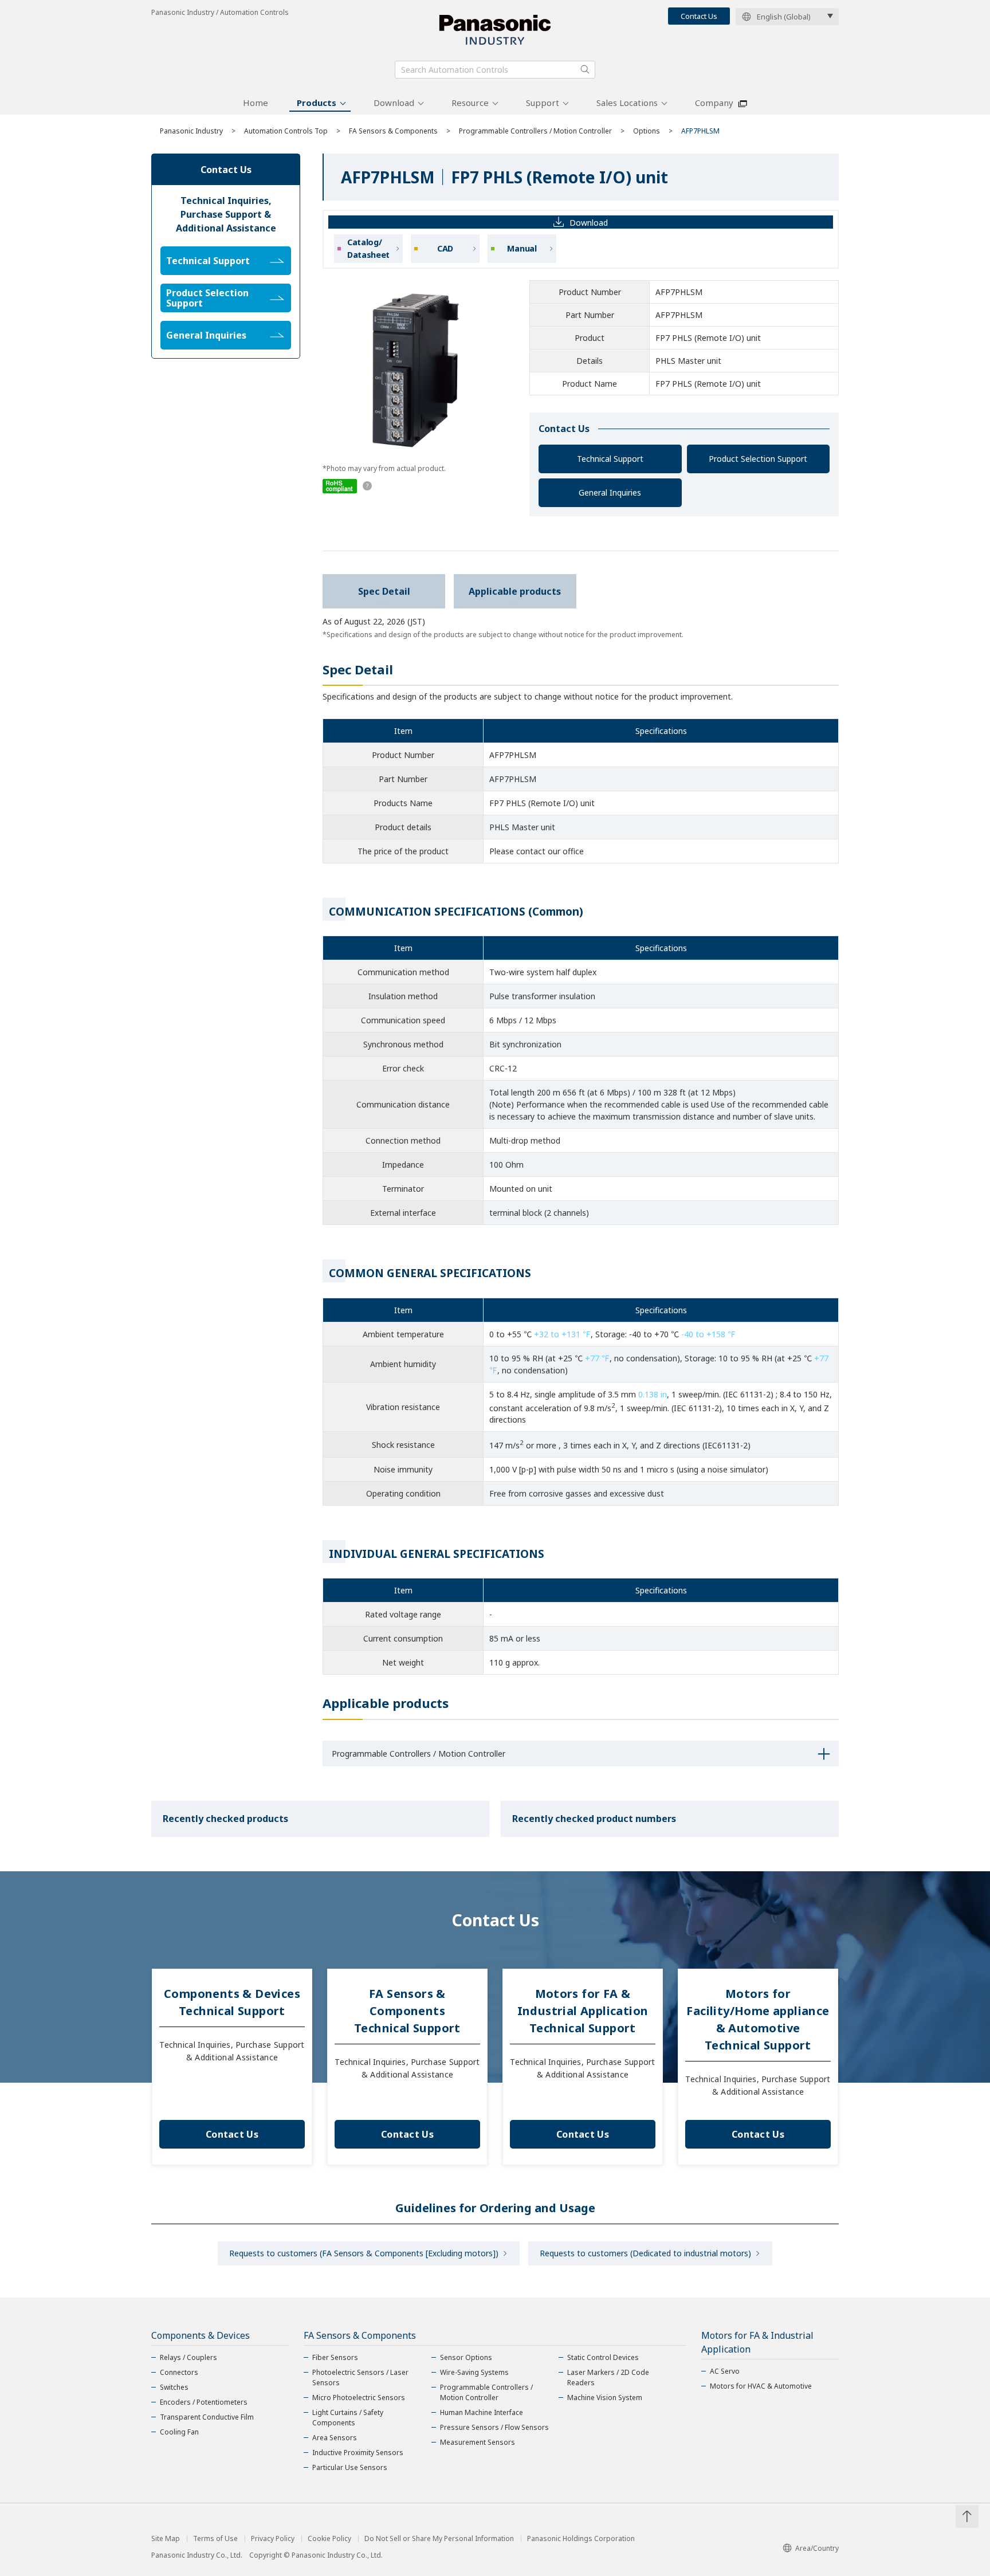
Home (256, 103)
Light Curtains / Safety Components (348, 2418)
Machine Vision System (605, 2398)
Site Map (166, 2539)
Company (714, 103)
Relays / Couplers (188, 2357)
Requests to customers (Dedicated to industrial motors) (645, 2253)
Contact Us (699, 16)
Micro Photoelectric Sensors (359, 2398)
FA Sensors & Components (393, 131)
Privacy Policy (273, 2539)
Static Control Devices (603, 2357)
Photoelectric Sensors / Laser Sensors (360, 2377)
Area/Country (817, 2548)
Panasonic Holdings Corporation (581, 2539)
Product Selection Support (758, 459)
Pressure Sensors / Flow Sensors (494, 2427)
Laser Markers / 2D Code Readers (608, 2377)
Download (394, 103)
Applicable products (515, 591)
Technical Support (610, 459)
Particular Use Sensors (350, 2467)
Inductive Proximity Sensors (358, 2453)
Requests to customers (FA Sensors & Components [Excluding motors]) (364, 2253)
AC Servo (725, 2371)
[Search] (585, 69)
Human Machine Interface (482, 2412)
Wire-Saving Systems (474, 2372)
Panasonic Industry (191, 131)
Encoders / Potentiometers (204, 2402)
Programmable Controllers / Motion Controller (535, 131)
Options (647, 131)
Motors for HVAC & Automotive (761, 2386)
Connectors (179, 2372)
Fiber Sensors (335, 2357)
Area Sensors (335, 2438)
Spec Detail (384, 591)
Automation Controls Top (286, 131)
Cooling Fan (179, 2432)
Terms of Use (215, 2539)
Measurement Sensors (478, 2442)
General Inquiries (610, 492)
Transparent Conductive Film (207, 2417)
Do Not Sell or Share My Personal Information (439, 2539)
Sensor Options (466, 2357)
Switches (174, 2387)
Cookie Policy (329, 2539)
